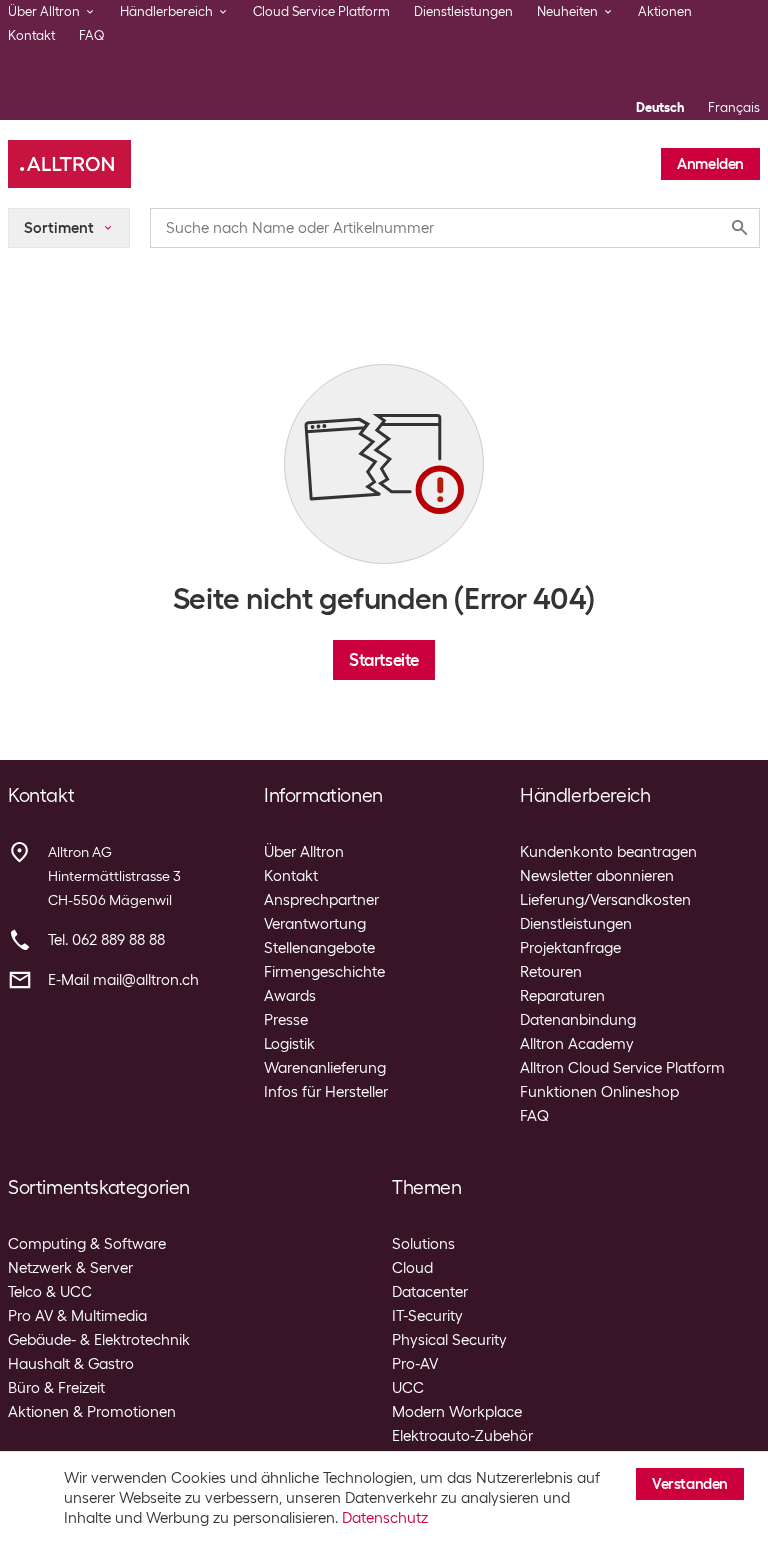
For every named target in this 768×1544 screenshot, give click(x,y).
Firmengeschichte (324, 972)
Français (734, 107)
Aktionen (665, 11)
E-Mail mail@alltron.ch (123, 980)
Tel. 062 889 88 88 (106, 940)
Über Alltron (304, 852)
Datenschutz (385, 1518)
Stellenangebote (319, 948)
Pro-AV (415, 1364)
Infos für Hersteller (326, 1092)
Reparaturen (562, 996)
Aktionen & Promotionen (92, 1412)
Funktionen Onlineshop (599, 1092)
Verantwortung (315, 924)
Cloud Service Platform (321, 11)
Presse (286, 1020)
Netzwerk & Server (70, 1268)
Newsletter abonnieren (597, 876)
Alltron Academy (577, 1044)
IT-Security (427, 1316)
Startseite (384, 660)
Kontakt (31, 35)
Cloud (412, 1268)
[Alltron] (69, 164)
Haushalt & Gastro (71, 1364)
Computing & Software (87, 1244)
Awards (290, 996)
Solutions (423, 1244)
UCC (408, 1388)
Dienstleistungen (463, 11)
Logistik (289, 1044)
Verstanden (690, 1484)
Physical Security (449, 1340)
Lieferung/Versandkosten (605, 900)
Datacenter (430, 1292)
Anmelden (710, 164)
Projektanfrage (570, 948)
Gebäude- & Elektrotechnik (99, 1340)
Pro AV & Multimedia (77, 1316)
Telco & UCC (50, 1292)
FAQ (92, 35)
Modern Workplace (457, 1412)
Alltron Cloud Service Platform (622, 1068)
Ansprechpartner (321, 900)
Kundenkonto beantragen (608, 852)
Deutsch (660, 107)
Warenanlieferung (325, 1068)
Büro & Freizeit (56, 1388)
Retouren (551, 972)
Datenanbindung (578, 1020)
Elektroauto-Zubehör (462, 1436)
